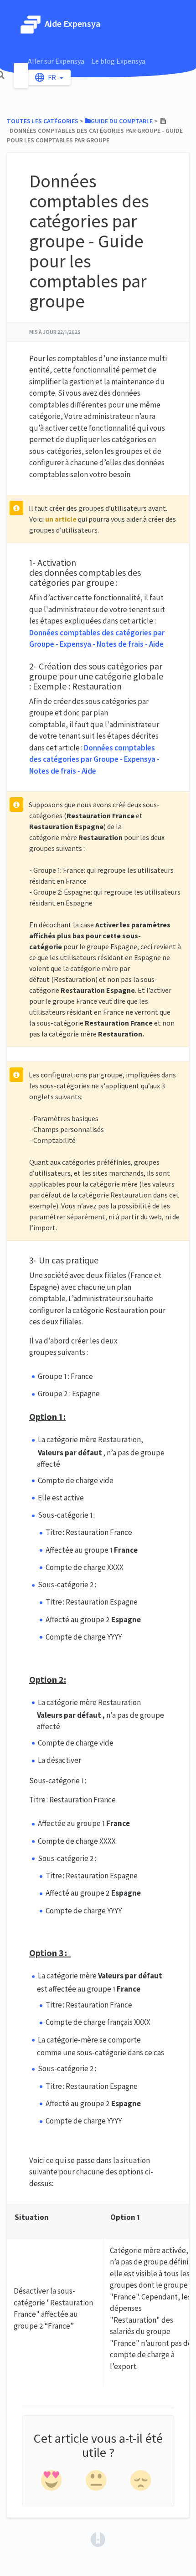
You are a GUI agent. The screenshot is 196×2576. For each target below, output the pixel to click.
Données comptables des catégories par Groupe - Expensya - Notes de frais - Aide (94, 759)
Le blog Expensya (119, 61)
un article (61, 519)
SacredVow (37, 44)
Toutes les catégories (43, 121)
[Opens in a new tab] (98, 2538)
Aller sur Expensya (56, 61)
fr (53, 77)
